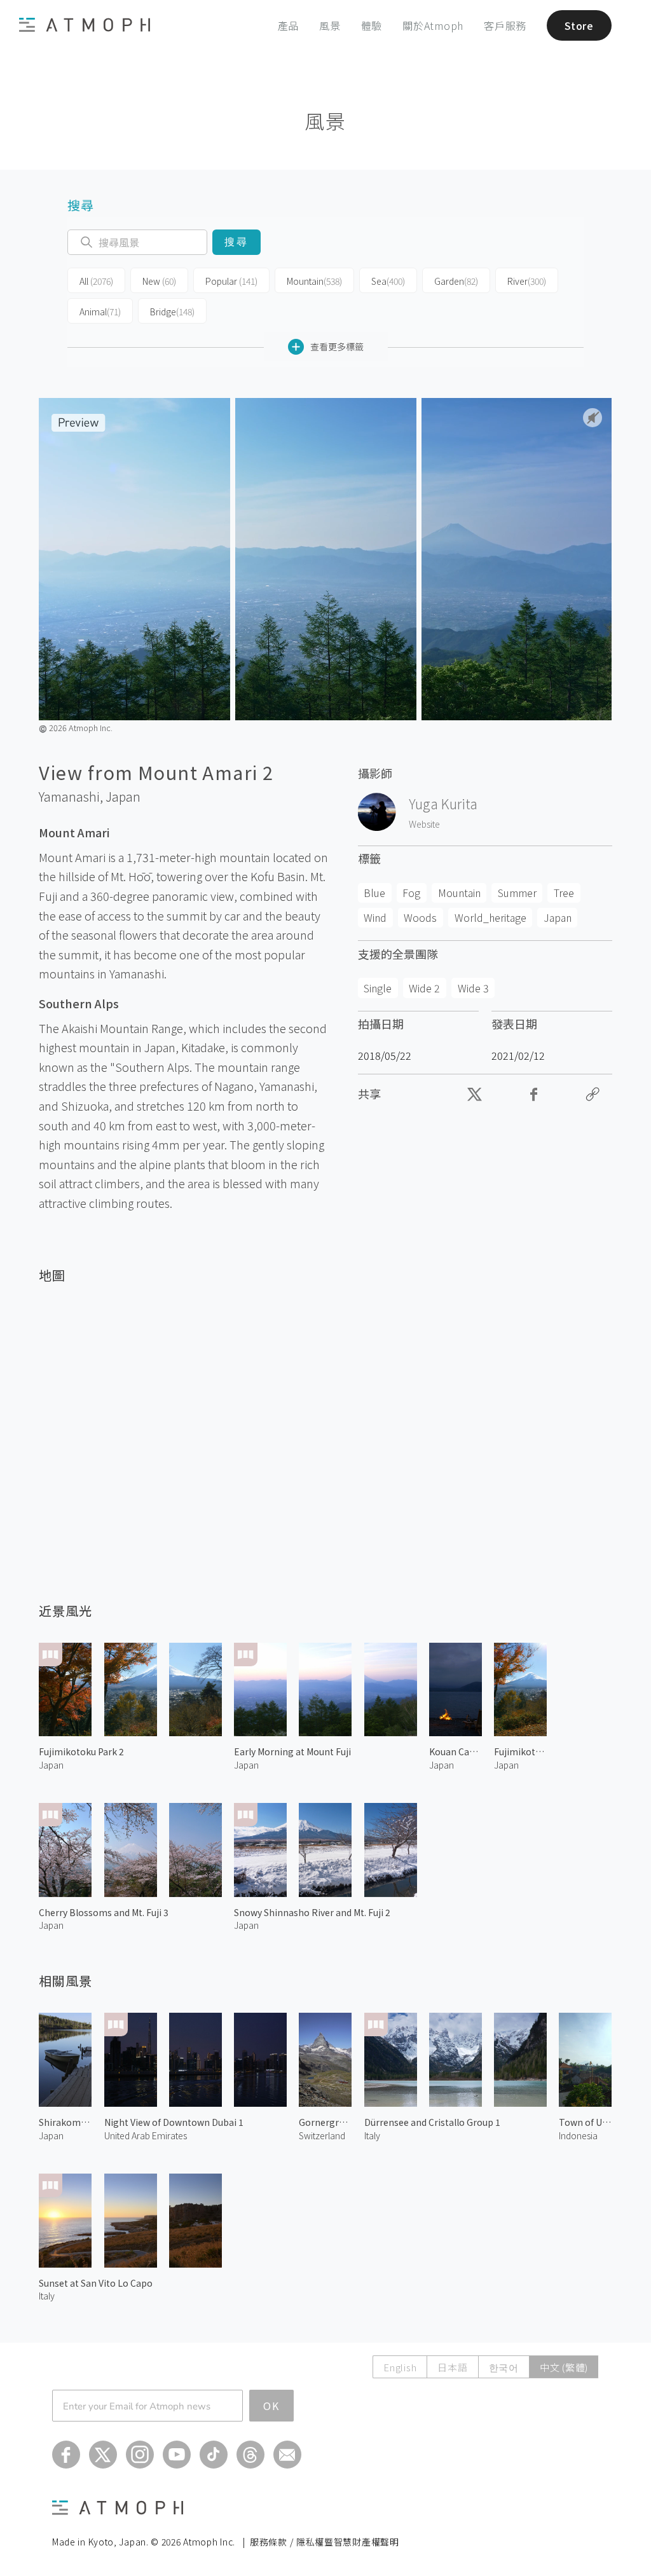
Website (424, 824)
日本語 (452, 2367)
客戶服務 (505, 25)
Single (378, 988)
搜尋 (236, 242)
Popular (231, 281)
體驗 (372, 25)
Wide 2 (424, 988)
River (527, 281)
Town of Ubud (585, 2122)
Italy (372, 2135)
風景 (330, 25)
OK (271, 2406)
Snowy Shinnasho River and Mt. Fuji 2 (312, 1912)
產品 (289, 25)
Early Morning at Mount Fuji (292, 1751)
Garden (456, 281)
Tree (564, 893)
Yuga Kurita (443, 804)
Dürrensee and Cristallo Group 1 (432, 2122)
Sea (388, 281)
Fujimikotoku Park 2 (81, 1751)
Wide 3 (473, 988)
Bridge (172, 312)
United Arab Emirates (146, 2135)
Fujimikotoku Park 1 (520, 1751)
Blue (374, 893)
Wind (375, 917)
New (159, 281)
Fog (411, 893)
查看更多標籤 (337, 346)
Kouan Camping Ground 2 (456, 1751)
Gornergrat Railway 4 (325, 2122)
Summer (517, 893)
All (96, 281)
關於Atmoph (433, 25)
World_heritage (490, 917)
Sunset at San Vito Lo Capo (96, 2283)
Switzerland (322, 2135)
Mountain (314, 281)
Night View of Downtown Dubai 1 (174, 2122)
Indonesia (578, 2135)
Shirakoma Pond (65, 2122)
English (400, 2367)
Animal (100, 312)
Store (579, 25)
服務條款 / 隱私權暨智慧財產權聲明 (325, 2542)
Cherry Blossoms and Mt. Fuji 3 (104, 1912)
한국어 (504, 2367)
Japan (123, 797)
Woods (420, 917)
